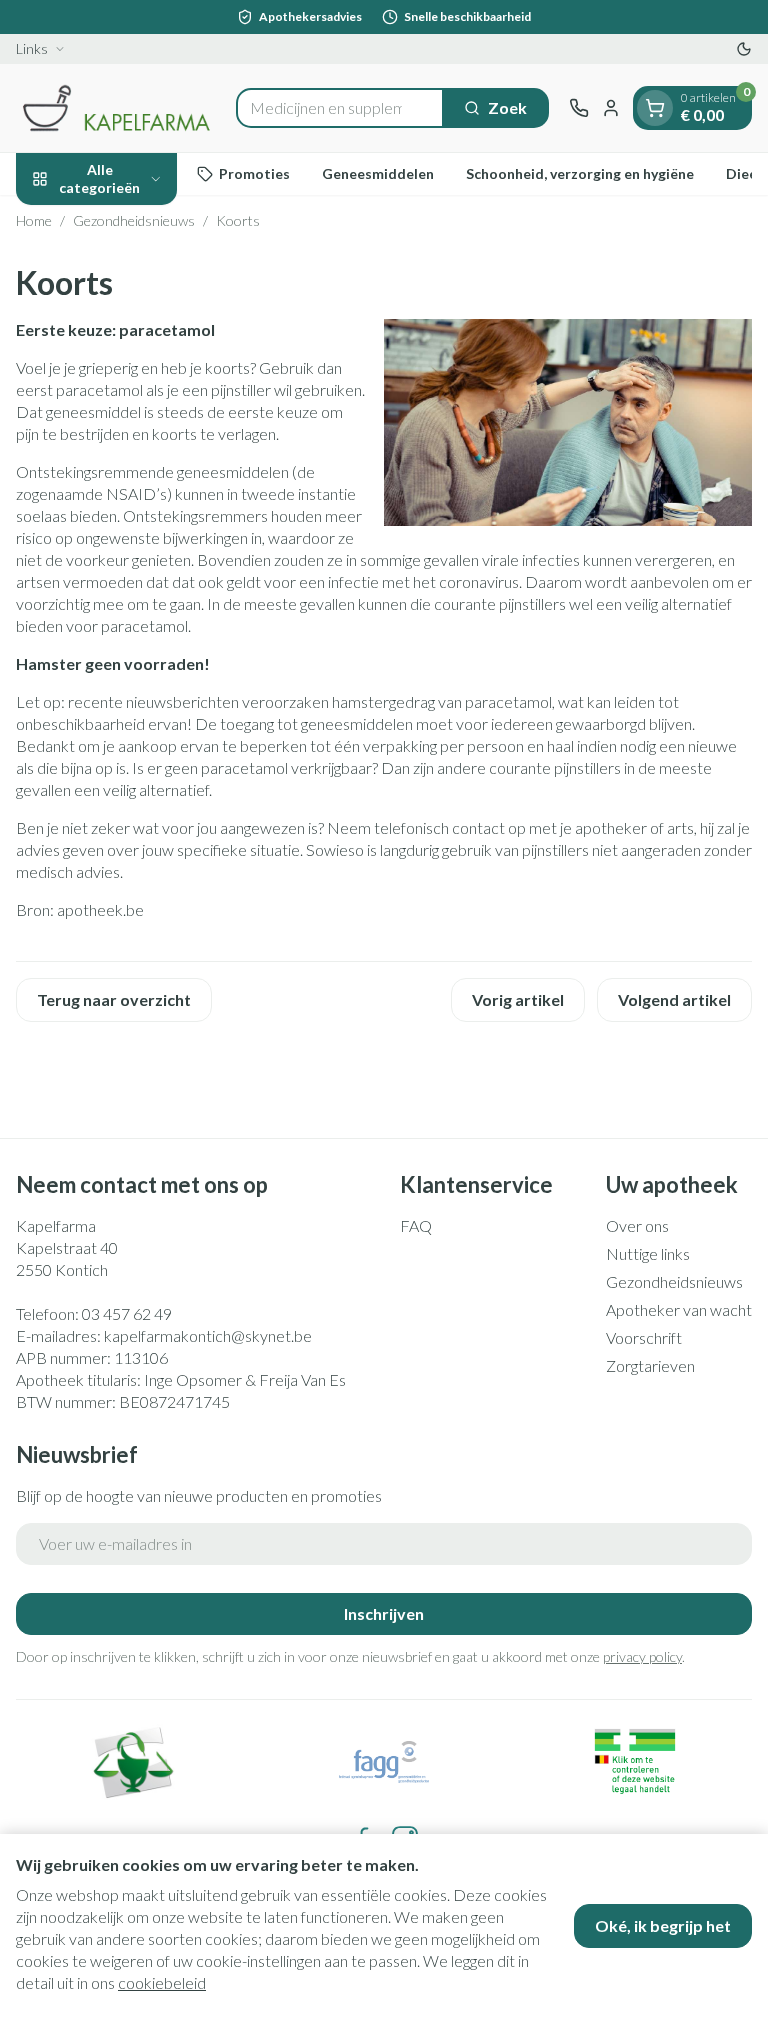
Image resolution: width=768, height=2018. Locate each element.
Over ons (637, 1225)
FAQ (416, 1225)
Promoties (254, 173)
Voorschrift (644, 1337)
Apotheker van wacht (679, 1309)
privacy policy (642, 1656)
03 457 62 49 (127, 1313)
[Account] (611, 108)
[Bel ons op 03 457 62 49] (579, 108)
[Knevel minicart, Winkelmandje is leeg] (655, 108)
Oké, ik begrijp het (663, 1925)
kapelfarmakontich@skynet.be (208, 1335)
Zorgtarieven (650, 1365)
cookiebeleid (162, 1982)
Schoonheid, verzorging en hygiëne (580, 173)
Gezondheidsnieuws (134, 220)
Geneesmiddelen (378, 173)
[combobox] (340, 108)
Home (34, 220)
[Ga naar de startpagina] (116, 108)
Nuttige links (648, 1253)
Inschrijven (384, 1613)
